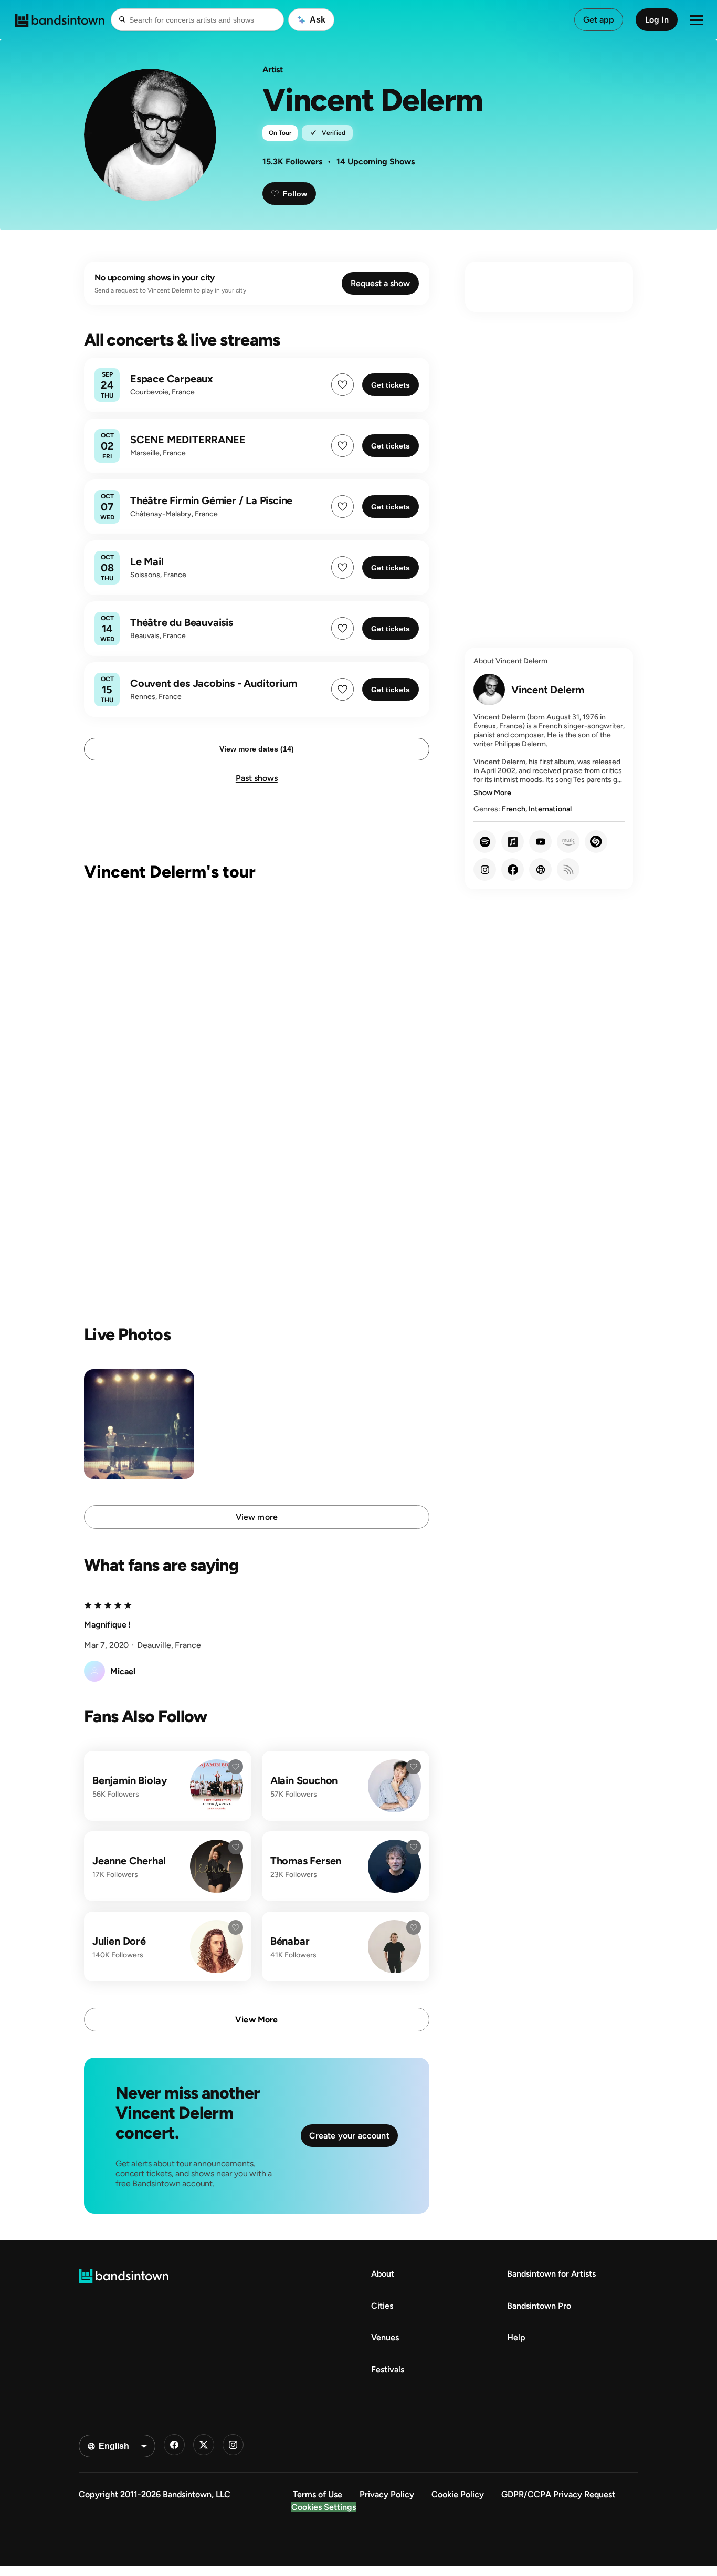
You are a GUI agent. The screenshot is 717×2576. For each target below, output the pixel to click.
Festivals (388, 2369)
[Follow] (236, 1767)
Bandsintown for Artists (551, 2274)
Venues (385, 2337)
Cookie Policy (458, 2494)
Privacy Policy (387, 2494)
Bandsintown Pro (539, 2306)
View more (257, 1517)
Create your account (349, 2136)
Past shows (257, 778)
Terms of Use (318, 2494)
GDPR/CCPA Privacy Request (558, 2494)
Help (516, 2337)
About (383, 2274)
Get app (599, 20)
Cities (382, 2306)
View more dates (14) (257, 749)
